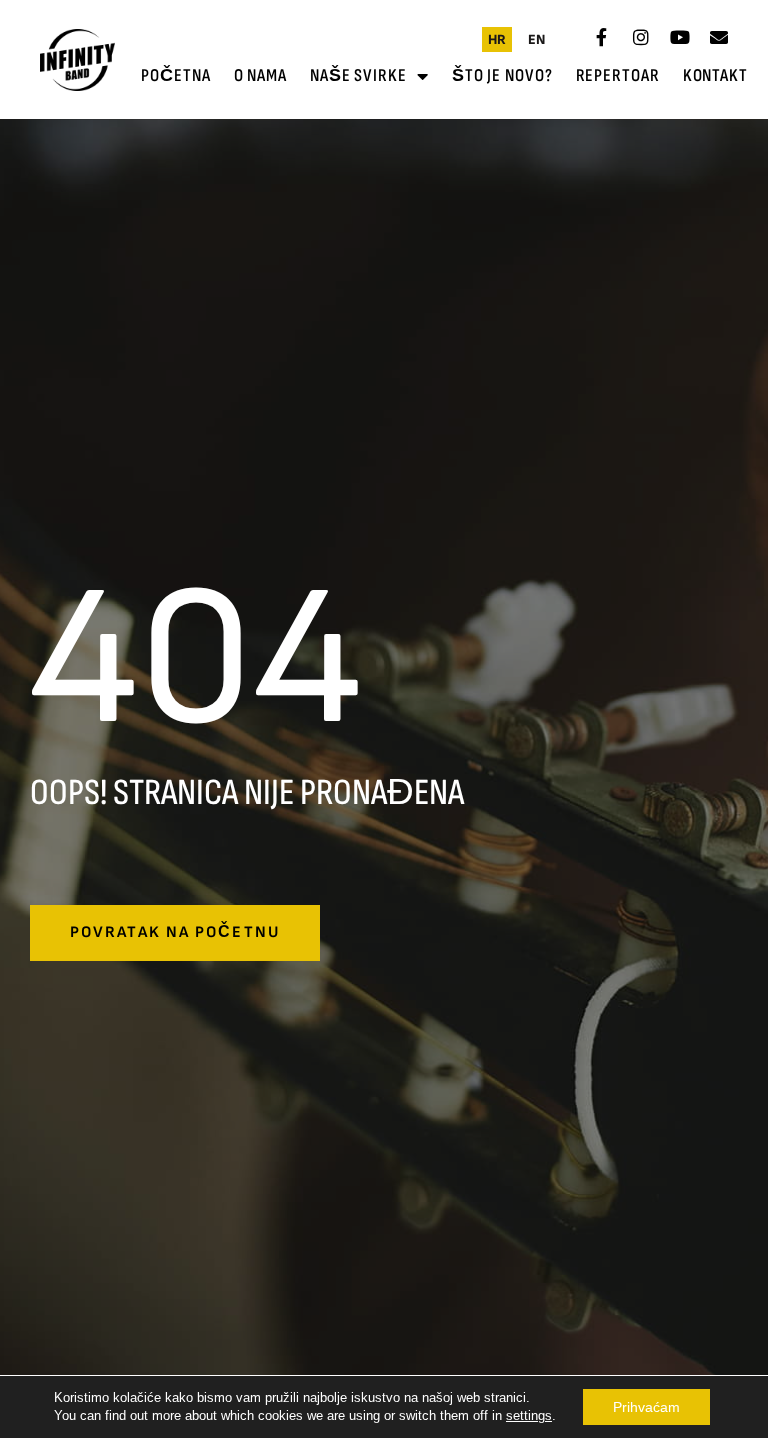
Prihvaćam (646, 1407)
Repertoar (618, 75)
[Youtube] (680, 37)
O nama (260, 75)
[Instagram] (641, 37)
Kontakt (715, 75)
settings (529, 1415)
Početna (175, 75)
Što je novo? (502, 75)
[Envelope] (719, 37)
